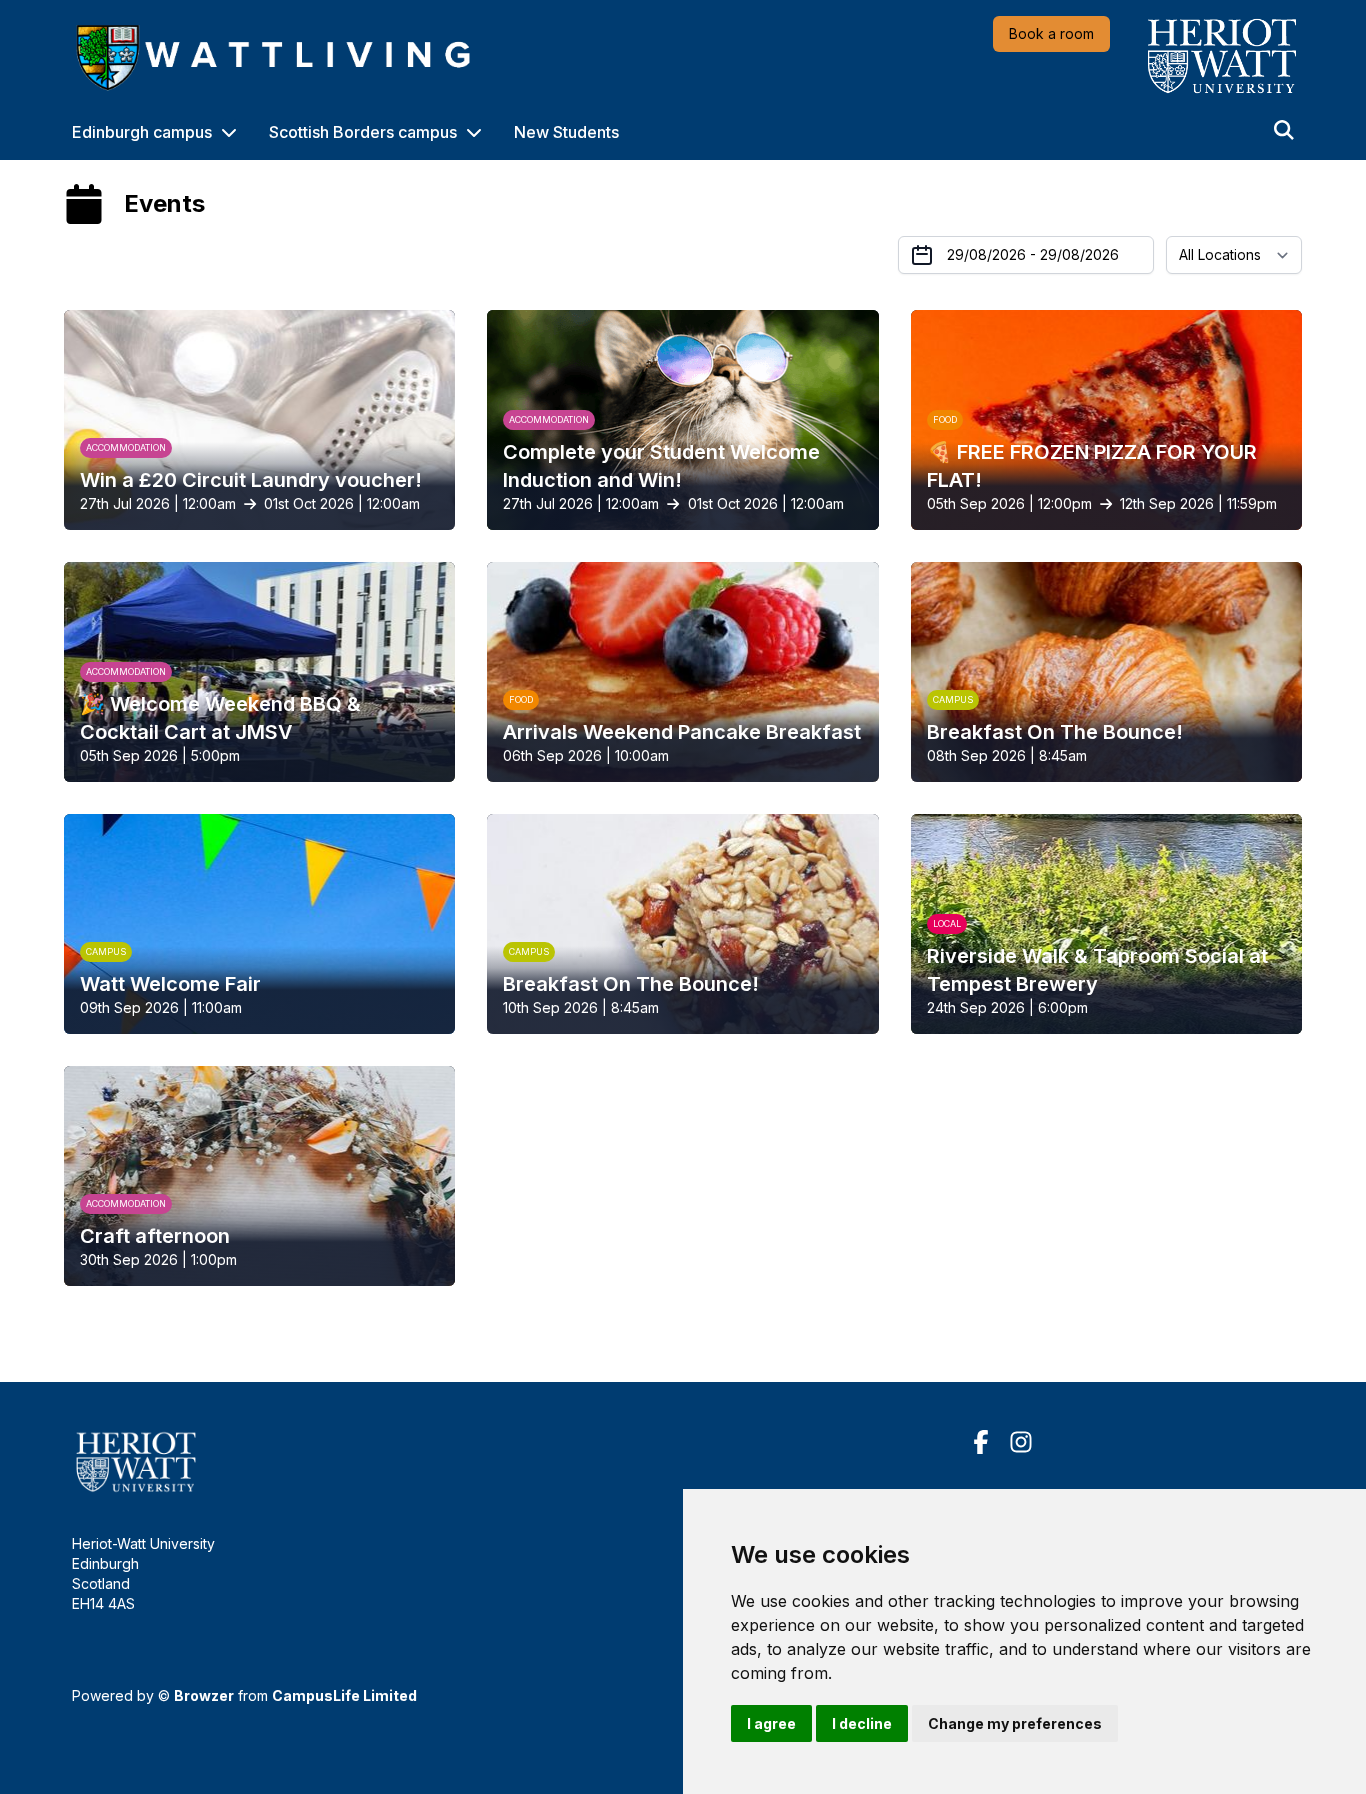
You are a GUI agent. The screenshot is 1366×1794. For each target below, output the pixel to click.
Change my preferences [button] (1015, 1723)
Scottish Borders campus (363, 132)
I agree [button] (771, 1723)
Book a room (1051, 33)
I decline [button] (862, 1723)
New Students (566, 132)
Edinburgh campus (142, 132)
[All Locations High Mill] (1234, 255)
